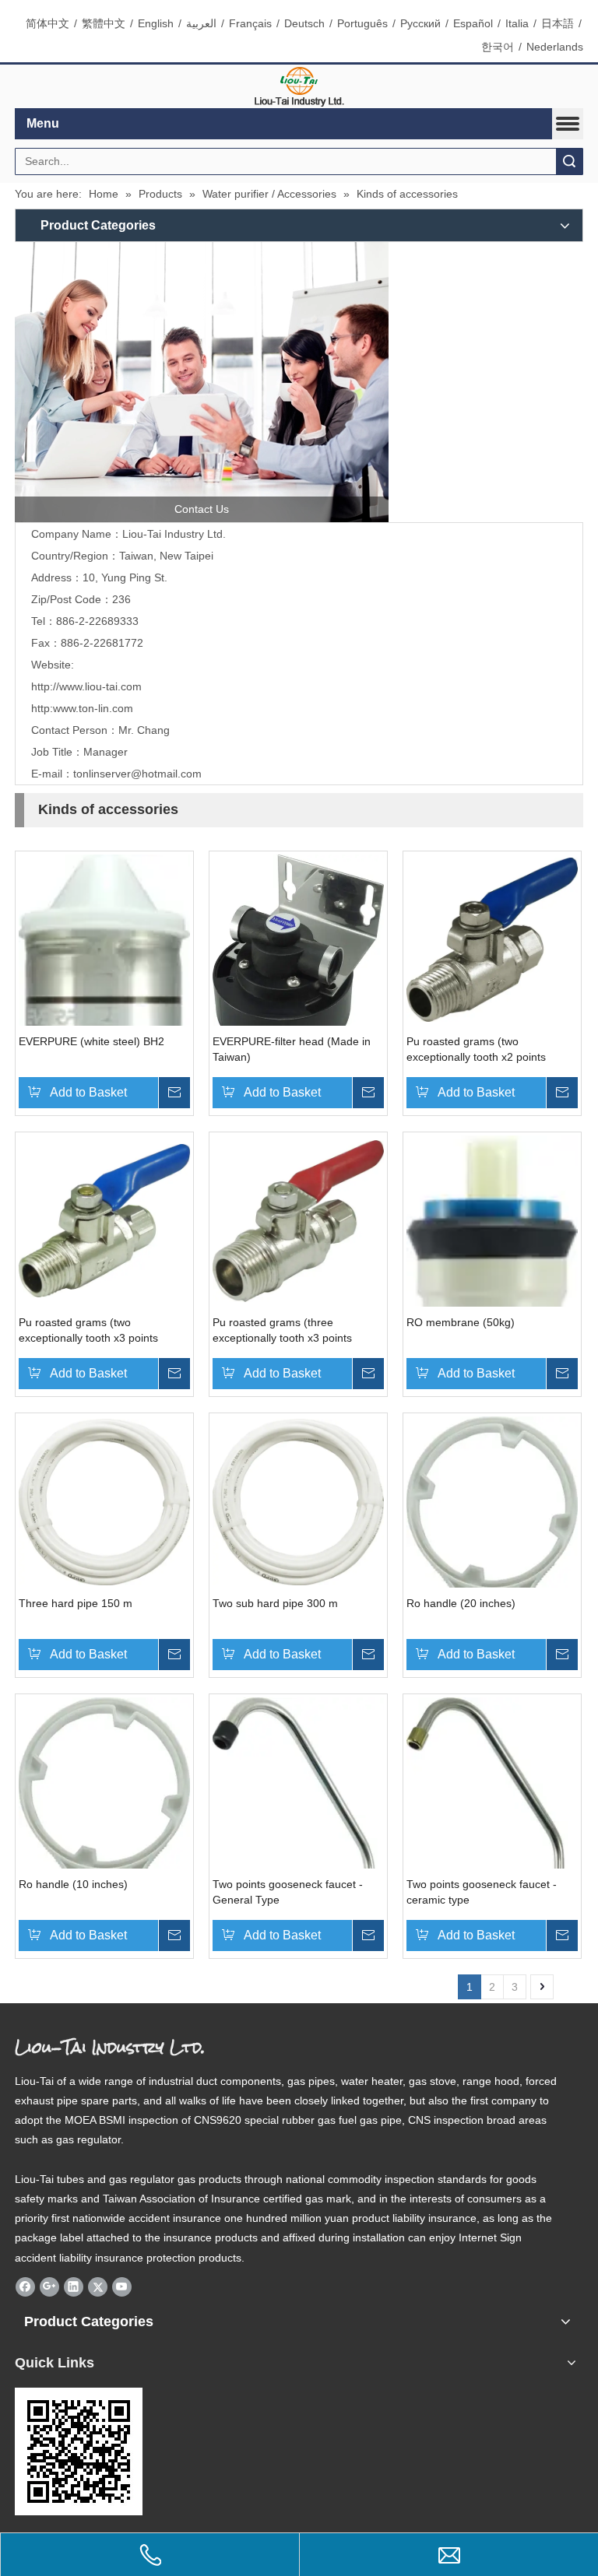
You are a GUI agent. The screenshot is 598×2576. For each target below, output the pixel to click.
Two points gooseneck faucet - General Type (288, 1892)
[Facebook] (25, 2286)
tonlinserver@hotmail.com (137, 774)
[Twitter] (98, 2286)
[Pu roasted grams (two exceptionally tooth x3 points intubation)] (104, 1220)
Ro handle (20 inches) (461, 1603)
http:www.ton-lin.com (82, 708)
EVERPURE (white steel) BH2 (91, 1041)
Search (569, 161)
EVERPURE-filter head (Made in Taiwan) (292, 1049)
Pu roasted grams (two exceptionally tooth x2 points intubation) (476, 1050)
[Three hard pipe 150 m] (104, 1500)
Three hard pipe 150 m (76, 1603)
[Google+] (49, 2286)
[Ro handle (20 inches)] (492, 1576)
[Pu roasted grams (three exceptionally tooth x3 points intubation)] (298, 1220)
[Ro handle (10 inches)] (104, 1857)
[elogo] (299, 87)
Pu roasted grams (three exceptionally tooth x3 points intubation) (282, 1331)
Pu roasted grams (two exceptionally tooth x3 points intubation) (88, 1331)
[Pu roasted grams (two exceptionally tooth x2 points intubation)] (492, 939)
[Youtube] (122, 2286)
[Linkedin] (74, 2286)
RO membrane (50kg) (461, 1322)
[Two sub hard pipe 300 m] (298, 1500)
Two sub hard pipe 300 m (275, 1603)
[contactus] (202, 382)
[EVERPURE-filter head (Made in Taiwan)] (298, 954)
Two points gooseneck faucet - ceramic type (482, 1892)
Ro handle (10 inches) (73, 1884)
